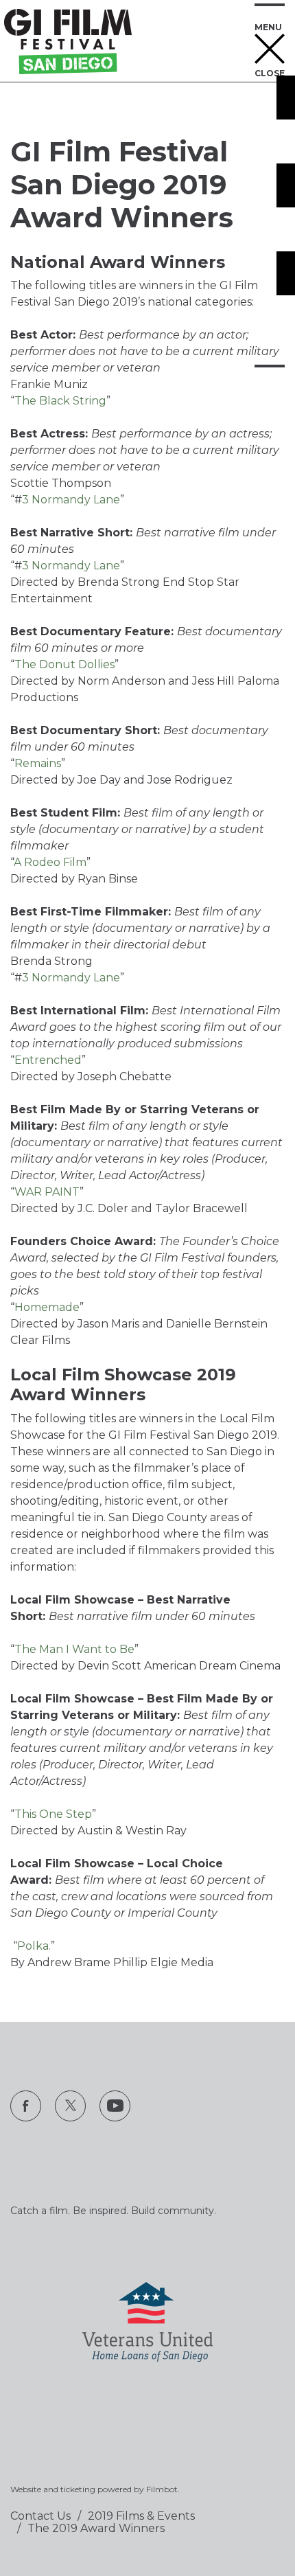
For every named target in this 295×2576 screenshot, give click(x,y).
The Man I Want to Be (74, 1649)
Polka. (34, 1946)
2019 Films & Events (141, 2516)
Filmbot (162, 2489)
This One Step (53, 1814)
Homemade (47, 1307)
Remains (38, 763)
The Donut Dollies (64, 664)
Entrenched (48, 1060)
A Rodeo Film (50, 862)
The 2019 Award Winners (96, 2528)
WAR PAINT (47, 1192)
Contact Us (40, 2516)
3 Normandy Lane (71, 500)
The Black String (60, 401)
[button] (270, 42)
